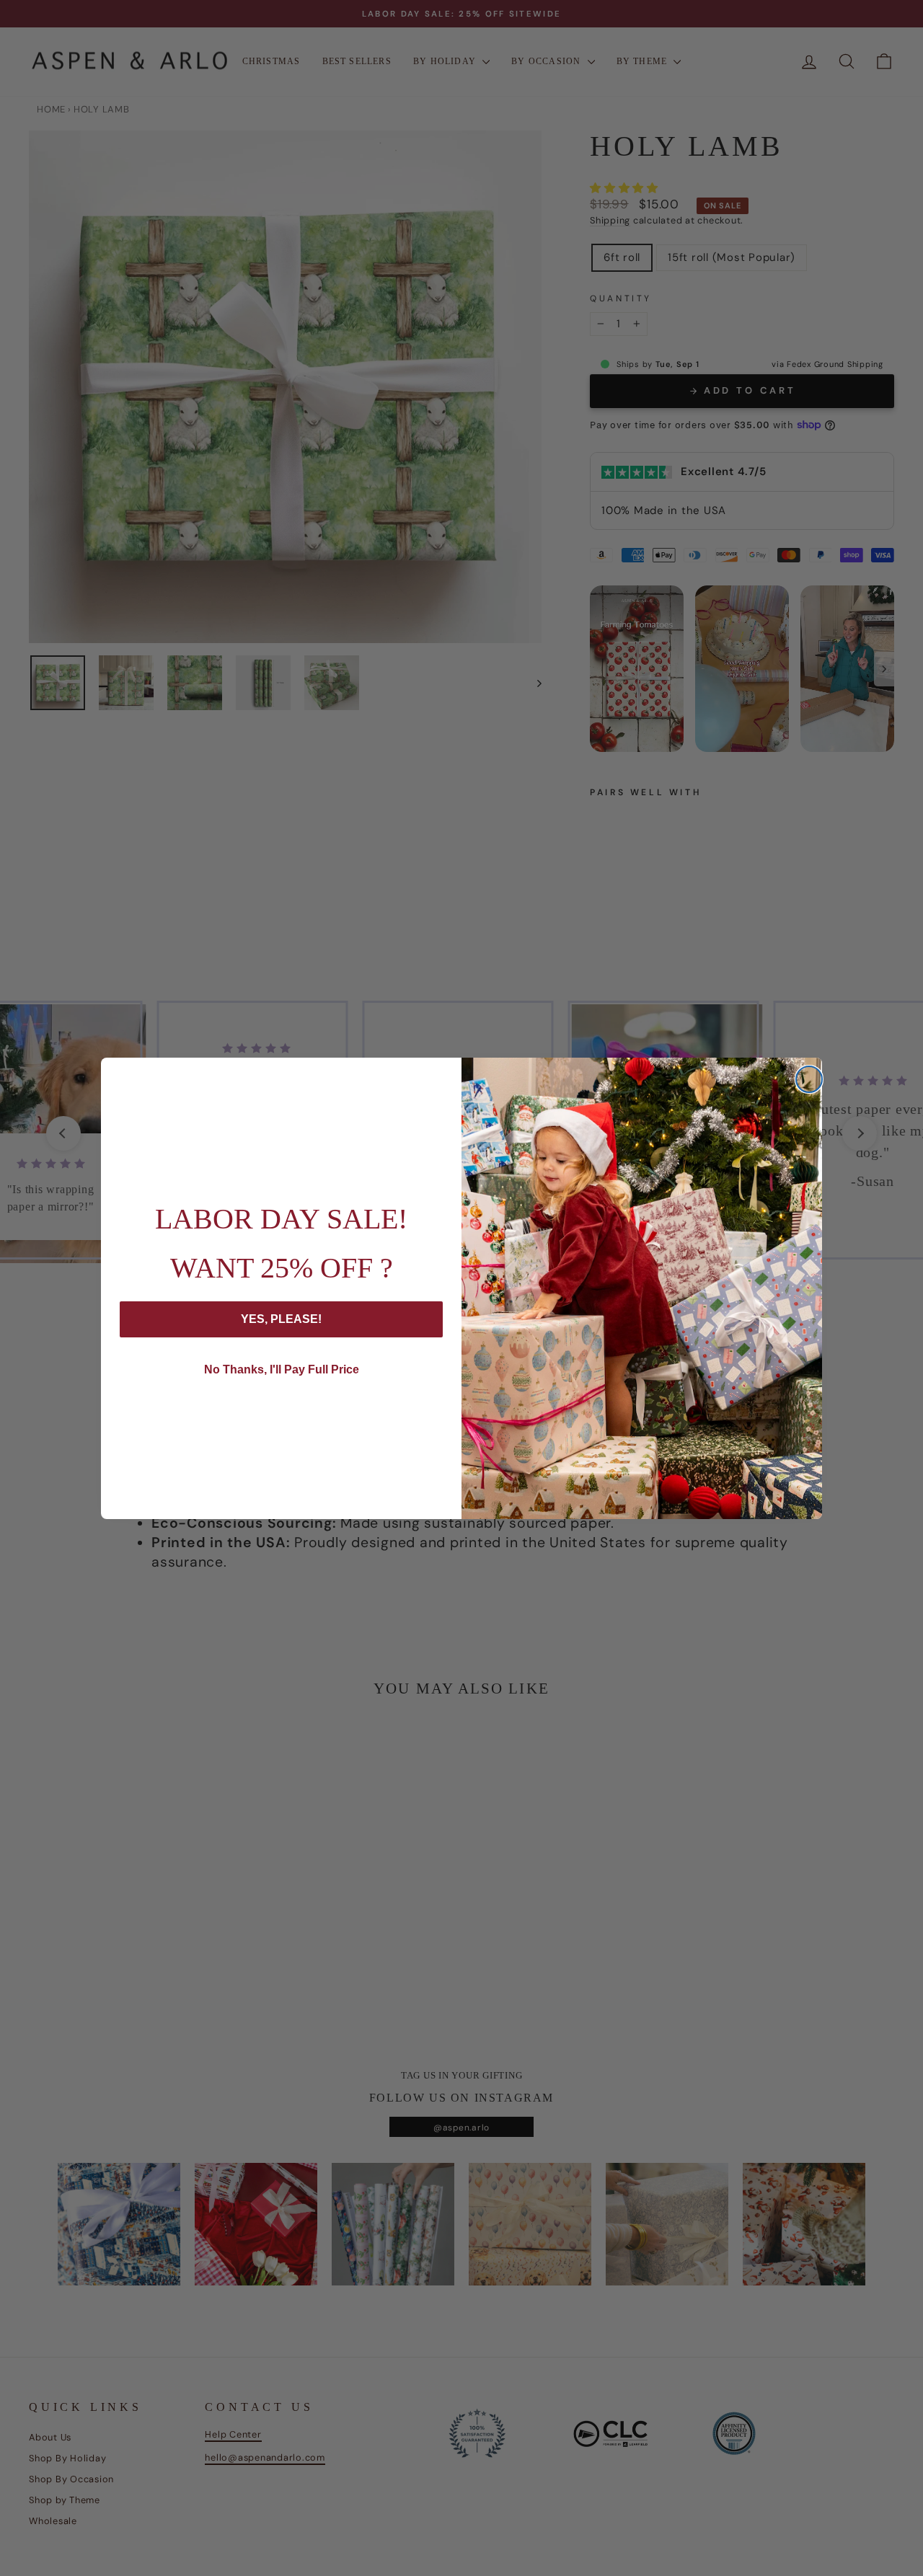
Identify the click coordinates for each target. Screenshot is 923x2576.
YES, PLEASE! (281, 1319)
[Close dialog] (809, 1079)
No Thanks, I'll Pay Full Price (282, 1369)
